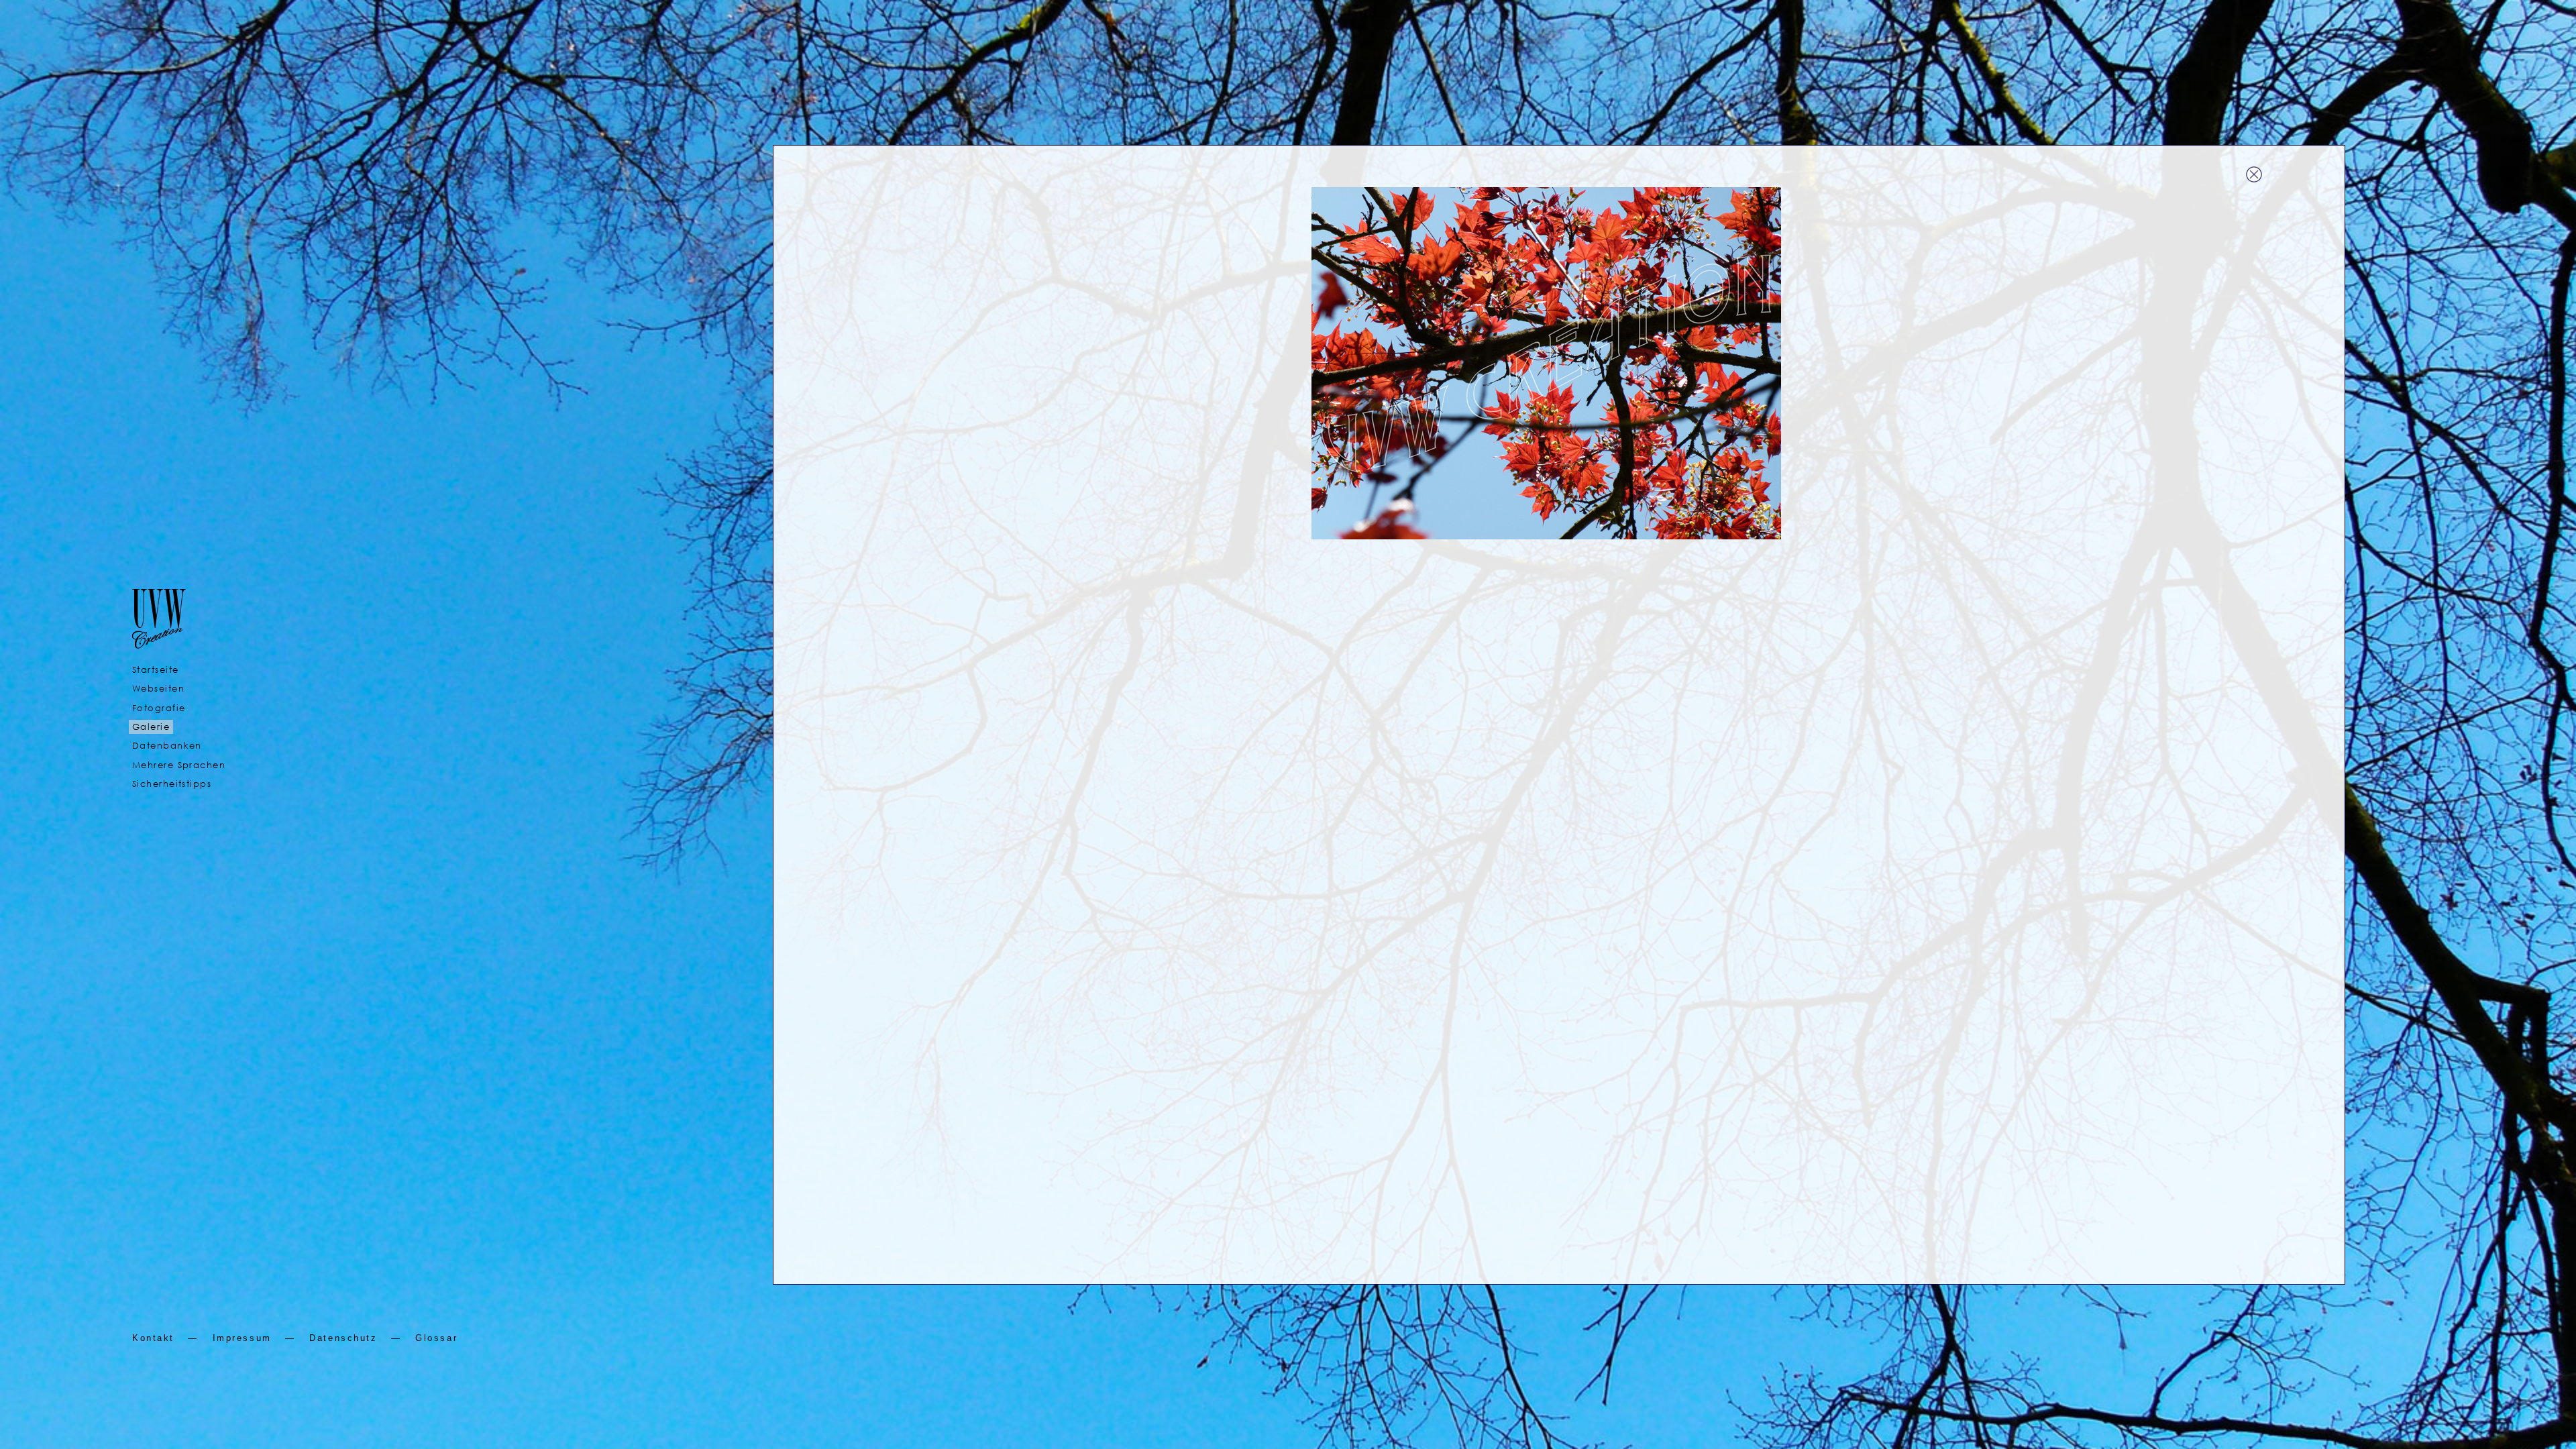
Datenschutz (343, 1338)
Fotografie (159, 708)
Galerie (151, 727)
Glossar (436, 1338)
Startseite (155, 670)
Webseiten (158, 689)
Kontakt (153, 1338)
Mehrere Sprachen (179, 765)
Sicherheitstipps (172, 784)
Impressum (242, 1338)
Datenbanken (167, 746)
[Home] (159, 637)
